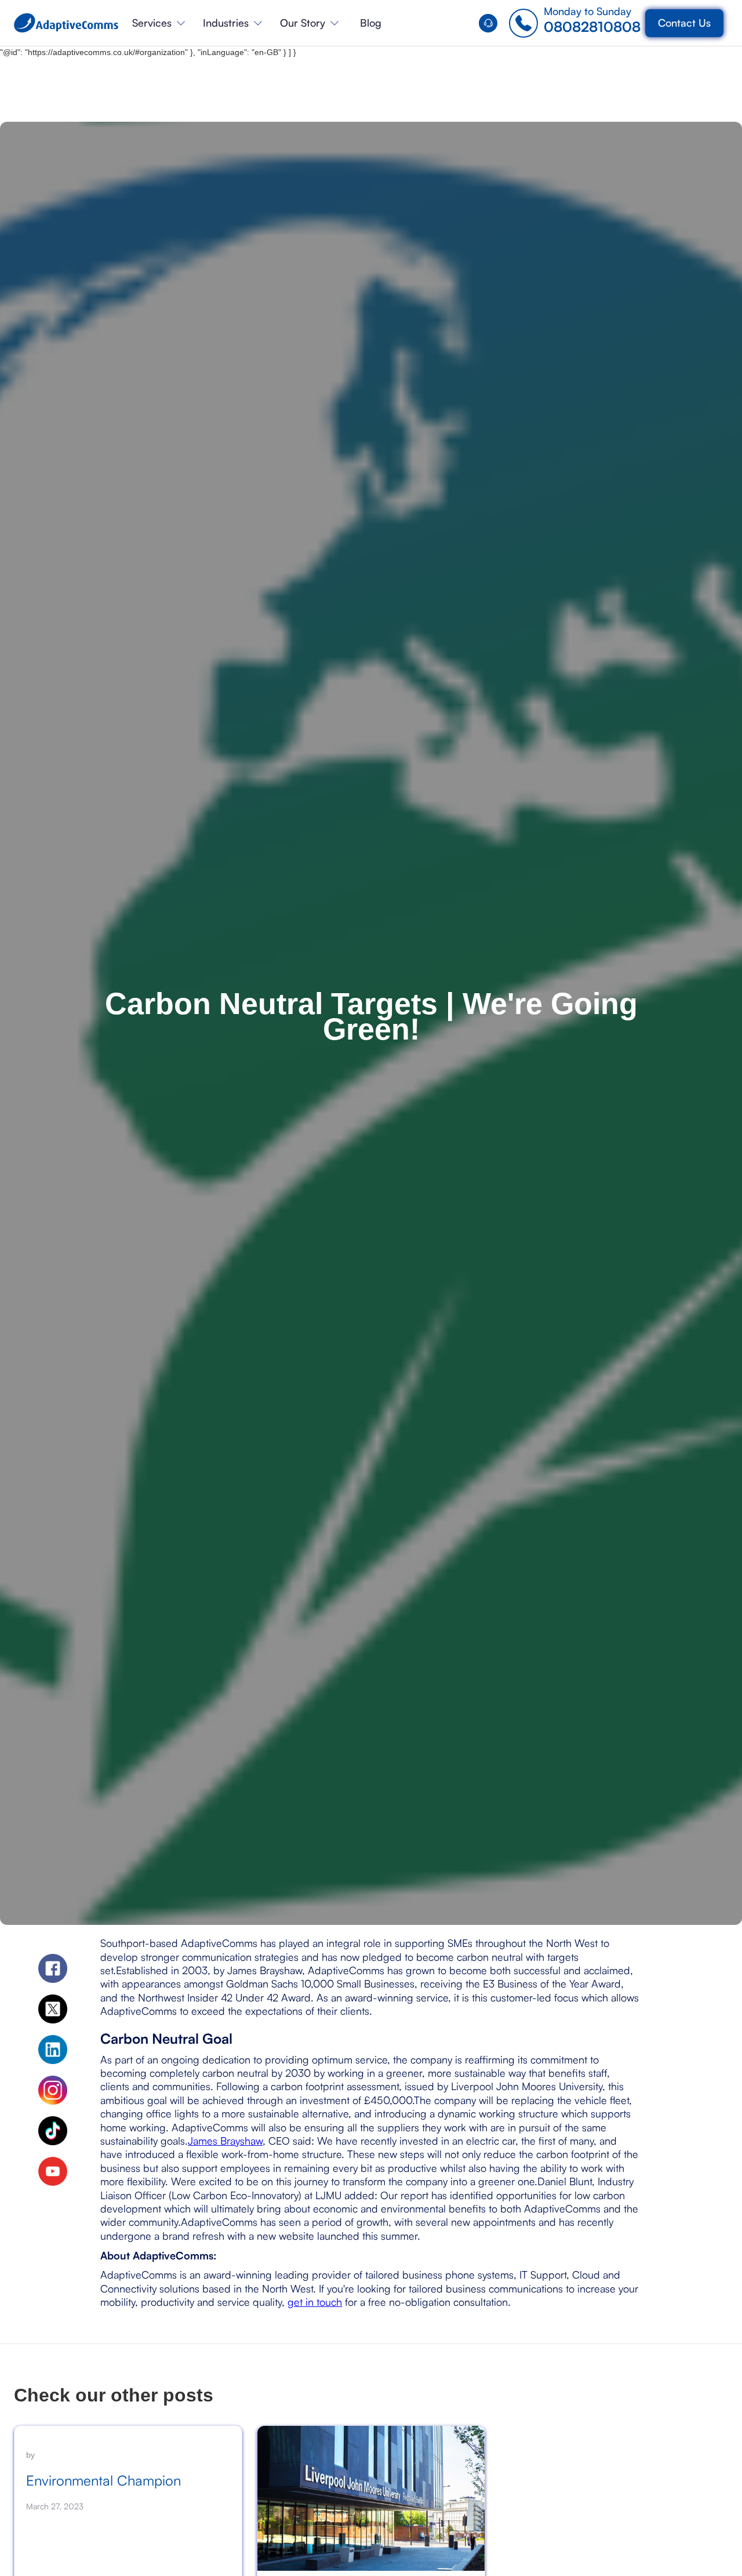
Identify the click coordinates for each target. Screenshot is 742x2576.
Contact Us (684, 23)
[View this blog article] (371, 2498)
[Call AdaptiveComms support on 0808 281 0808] (491, 23)
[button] (159, 23)
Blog (371, 23)
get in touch (315, 2302)
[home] (66, 23)
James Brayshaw (225, 2141)
